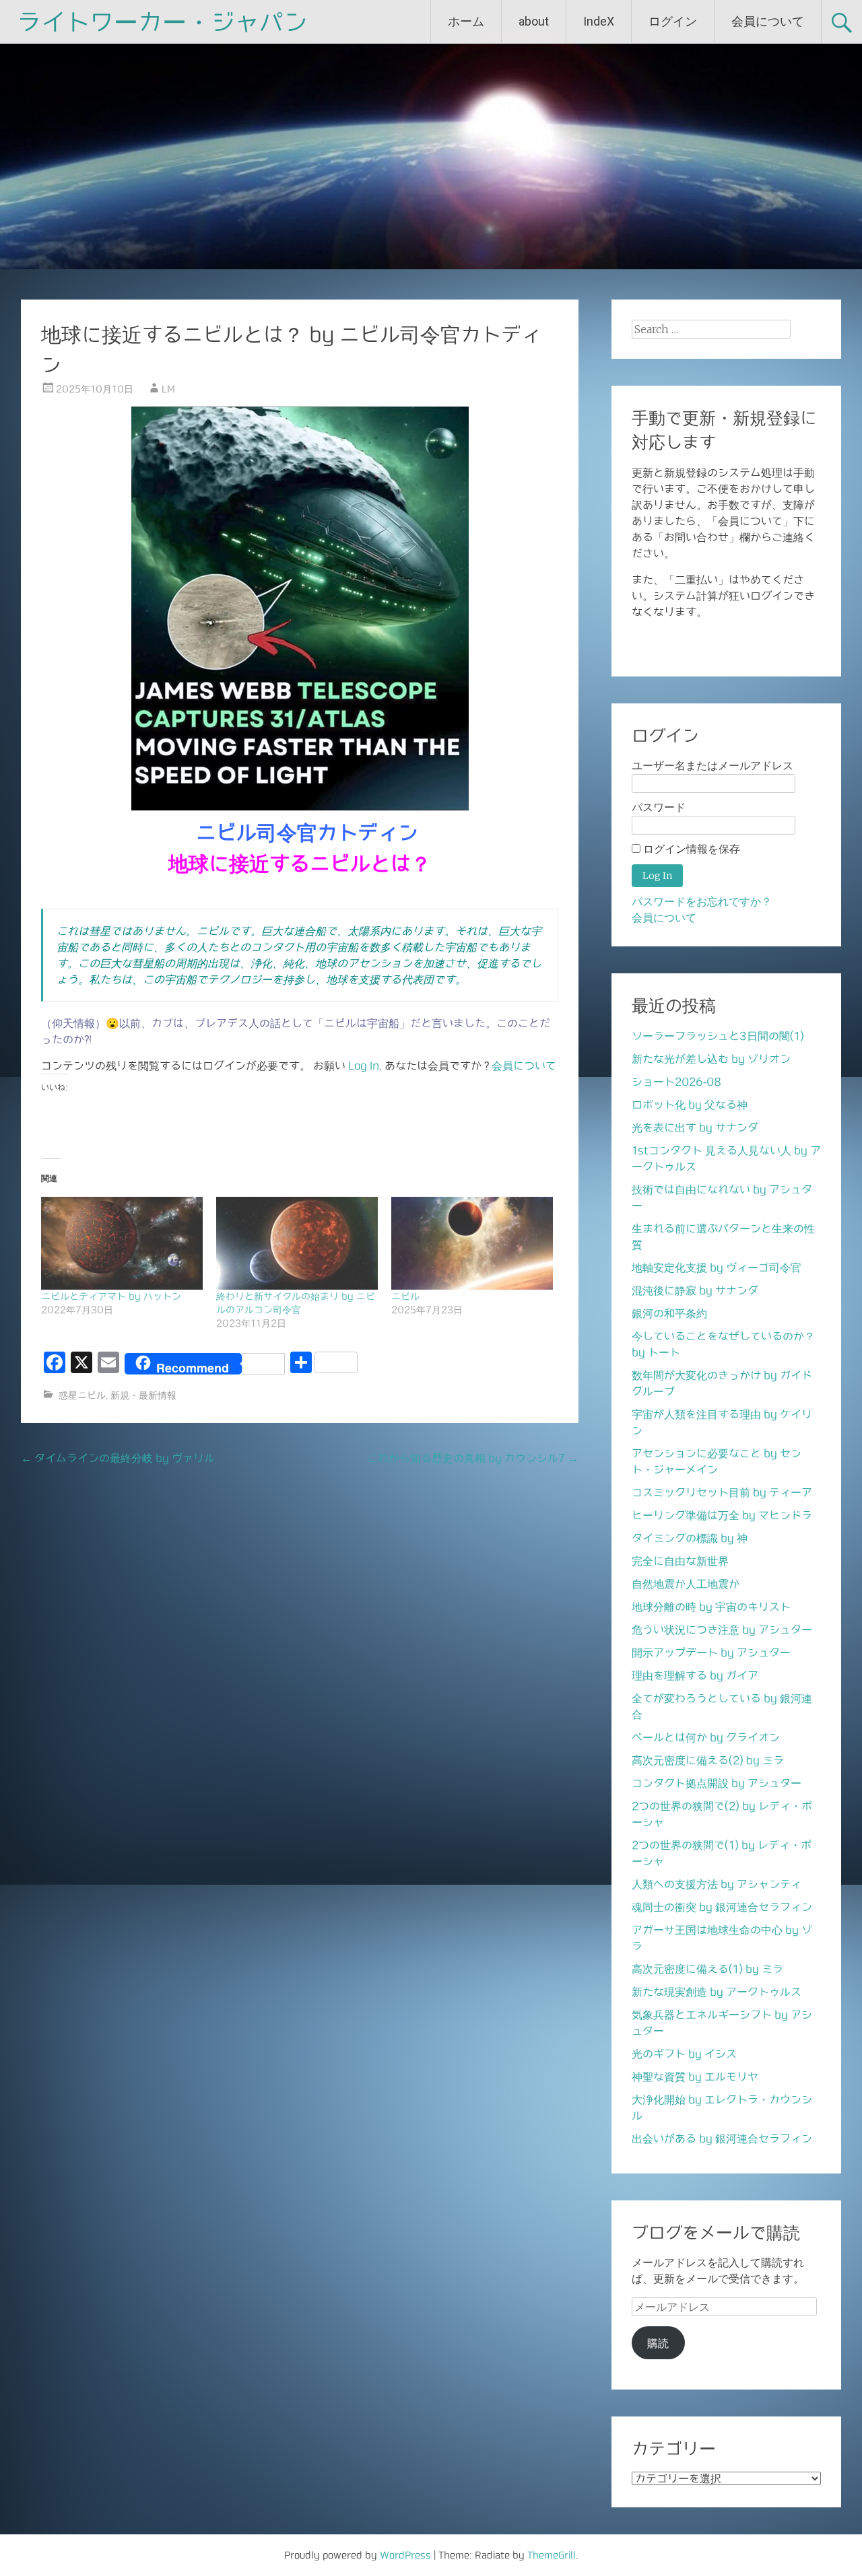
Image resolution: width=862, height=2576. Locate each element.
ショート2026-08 (676, 1082)
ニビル (405, 1296)
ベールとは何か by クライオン (706, 1737)
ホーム (466, 21)
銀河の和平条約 (669, 1313)
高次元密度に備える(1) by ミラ (707, 1969)
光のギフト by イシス (684, 2054)
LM (168, 389)
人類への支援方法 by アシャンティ (717, 1884)
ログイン (673, 21)
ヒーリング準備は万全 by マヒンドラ (722, 1515)
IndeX (599, 21)
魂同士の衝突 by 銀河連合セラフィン (722, 1907)
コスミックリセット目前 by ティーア (722, 1492)
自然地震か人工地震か (686, 1584)
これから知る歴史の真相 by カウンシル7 (473, 1458)
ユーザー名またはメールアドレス (712, 766)
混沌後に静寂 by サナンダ (695, 1290)
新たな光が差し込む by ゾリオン (711, 1059)
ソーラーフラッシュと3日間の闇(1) (718, 1036)
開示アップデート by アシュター (711, 1652)
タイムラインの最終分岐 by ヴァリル (118, 1458)
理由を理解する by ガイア (695, 1675)
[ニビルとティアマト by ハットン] (122, 1243)
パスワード (659, 807)
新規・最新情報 (143, 1395)
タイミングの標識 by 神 (690, 1538)
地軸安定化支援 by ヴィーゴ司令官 (717, 1267)
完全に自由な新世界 (680, 1561)
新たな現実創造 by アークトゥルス (717, 1992)
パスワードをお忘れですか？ (702, 902)
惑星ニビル (82, 1395)
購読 (658, 2343)
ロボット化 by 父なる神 (690, 1105)
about (534, 21)
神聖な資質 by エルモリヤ (695, 2077)
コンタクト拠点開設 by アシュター (717, 1783)
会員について (768, 21)
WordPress (405, 2555)
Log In (364, 1066)
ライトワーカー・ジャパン (162, 22)
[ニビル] (472, 1243)
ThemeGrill (552, 2555)
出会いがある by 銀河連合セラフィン (722, 2138)
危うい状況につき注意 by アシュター (722, 1630)
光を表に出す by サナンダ (695, 1127)
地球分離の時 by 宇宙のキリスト (711, 1607)
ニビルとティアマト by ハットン (111, 1296)
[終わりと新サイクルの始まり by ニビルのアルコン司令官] (297, 1243)
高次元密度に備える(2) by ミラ (708, 1760)
